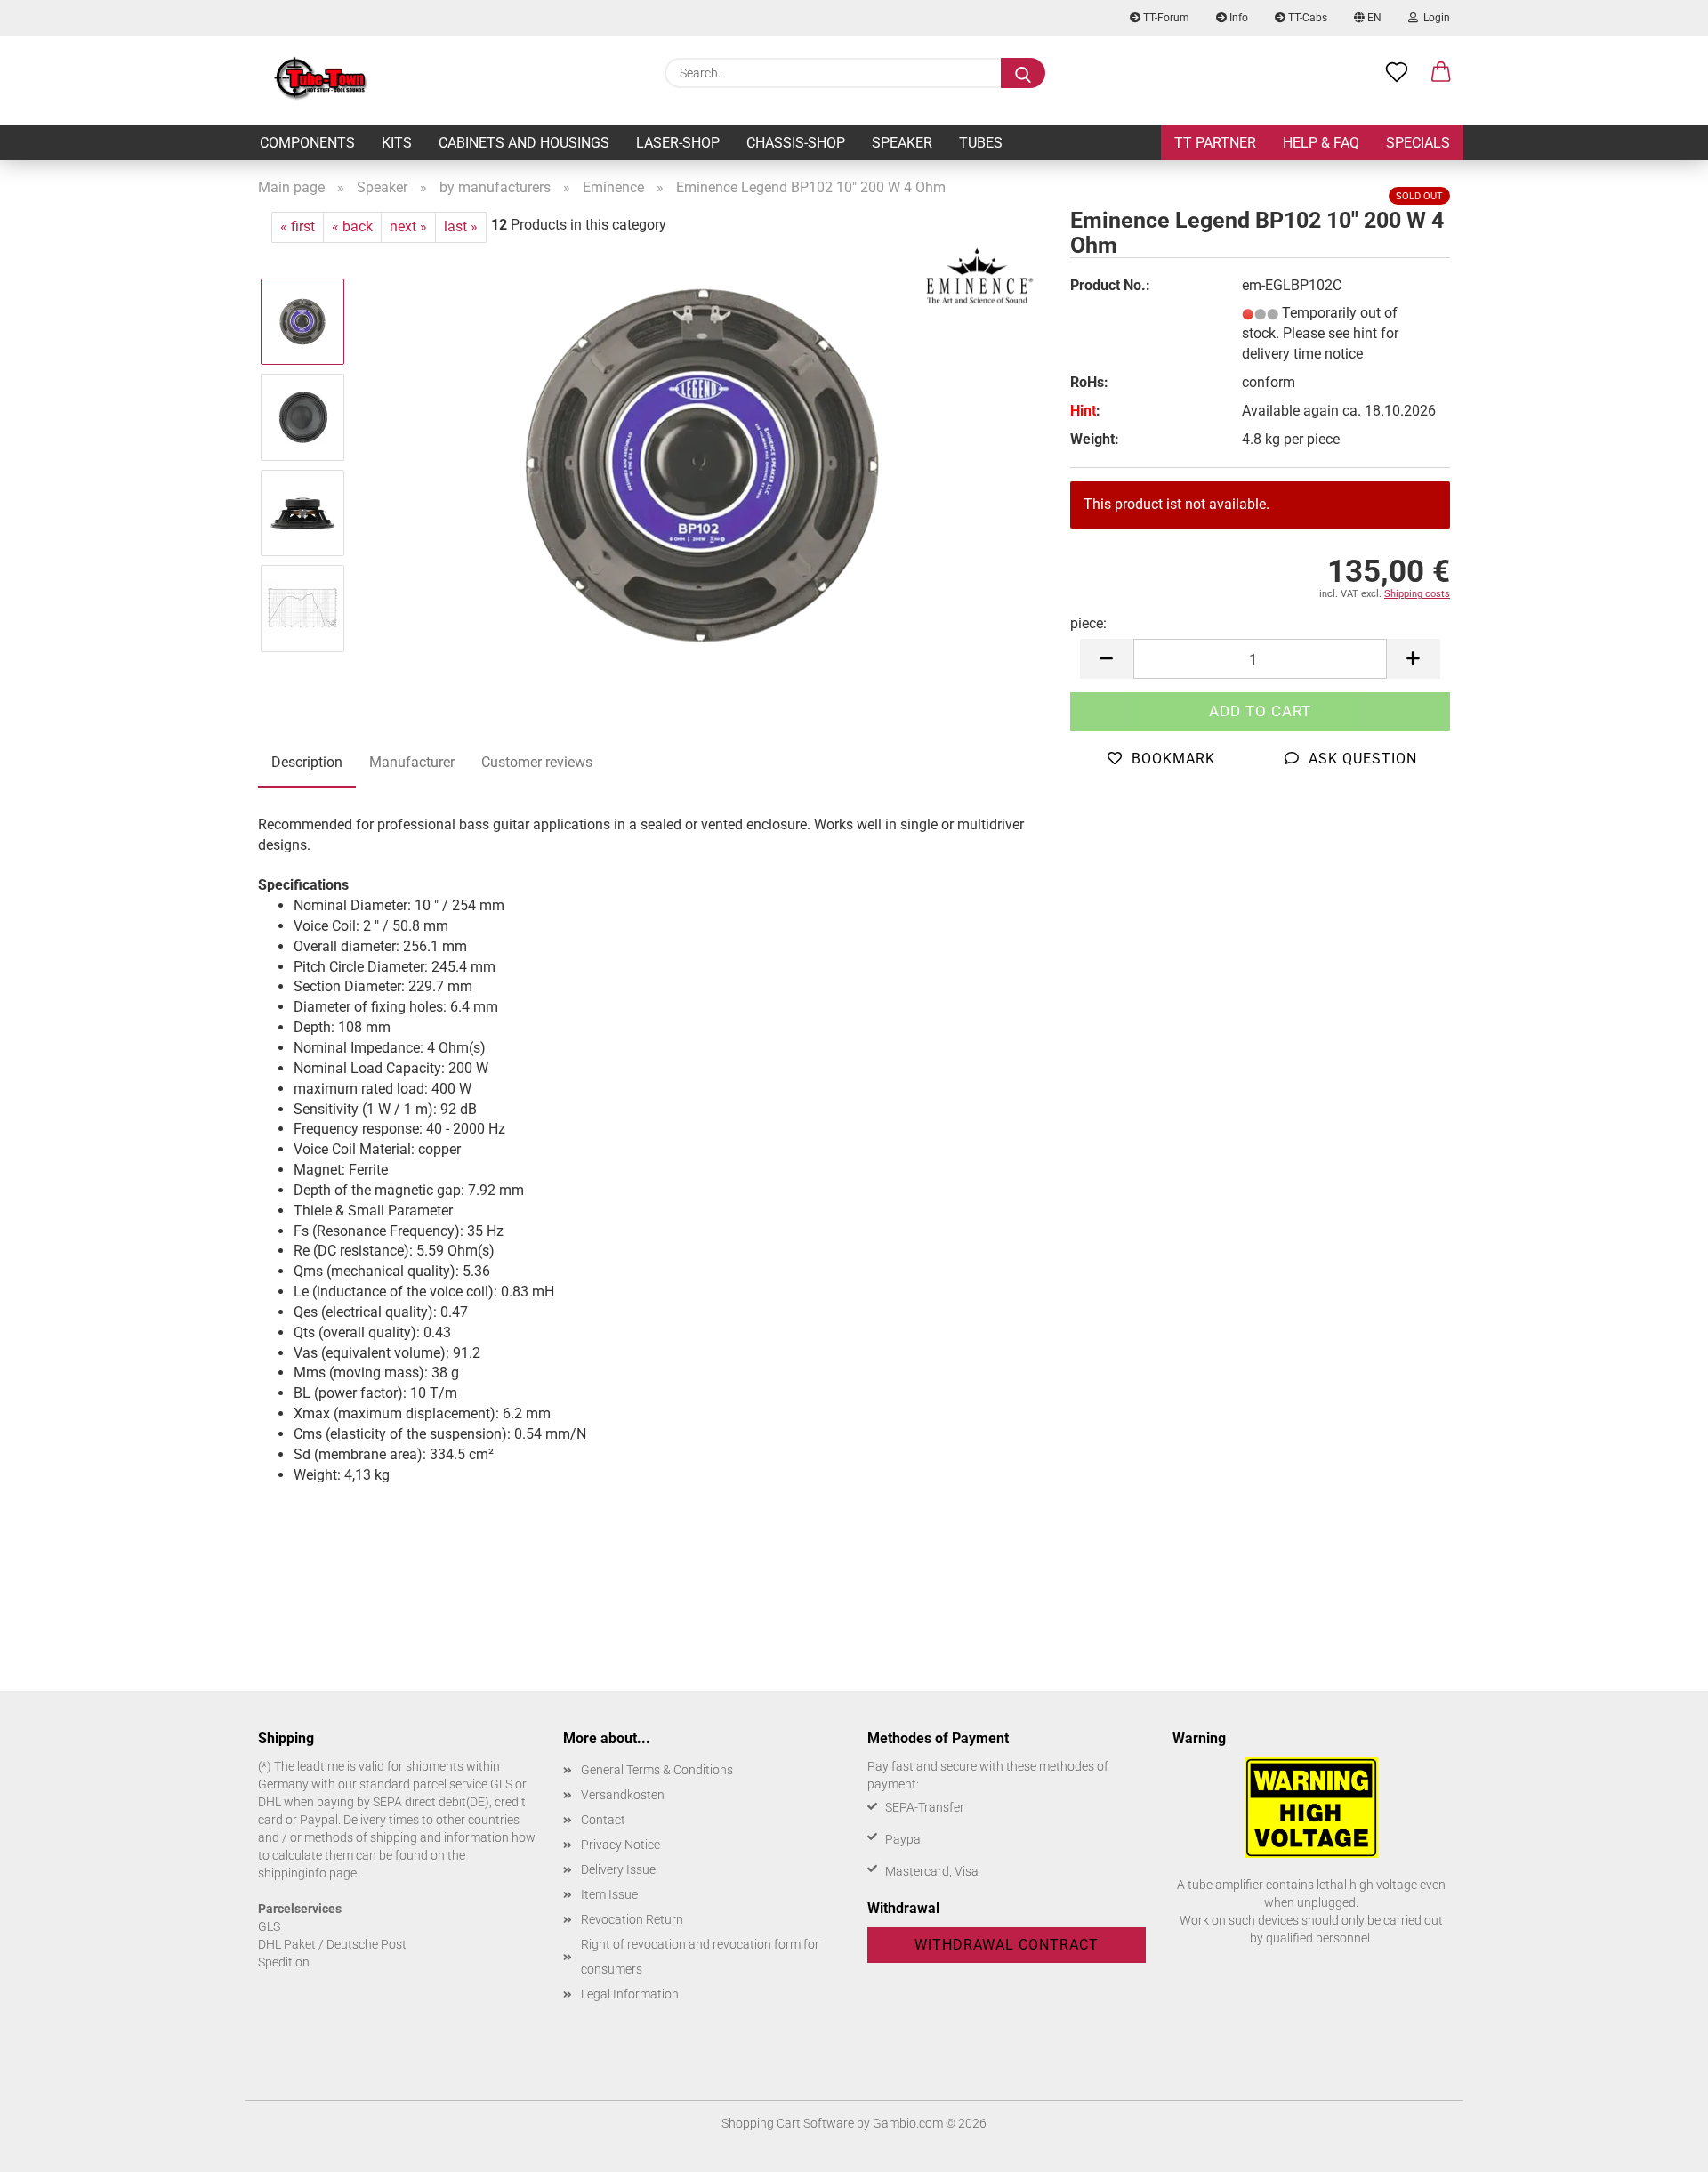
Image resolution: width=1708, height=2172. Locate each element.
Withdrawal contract (1007, 1945)
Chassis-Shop (796, 143)
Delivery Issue (618, 1869)
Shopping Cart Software (788, 2123)
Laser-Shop (678, 143)
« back (352, 226)
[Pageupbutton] (1659, 2145)
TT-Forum (1165, 18)
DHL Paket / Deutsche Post (332, 1944)
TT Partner (1215, 143)
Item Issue (609, 1894)
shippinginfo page (307, 1873)
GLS (269, 1926)
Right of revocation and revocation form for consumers (700, 1957)
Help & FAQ (1321, 143)
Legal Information (630, 1994)
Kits (397, 143)
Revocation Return (632, 1919)
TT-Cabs (1306, 18)
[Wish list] (1397, 73)
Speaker (902, 143)
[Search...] (1023, 73)
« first (298, 226)
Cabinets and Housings (524, 143)
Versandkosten (623, 1795)
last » (461, 226)
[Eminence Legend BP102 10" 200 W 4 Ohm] (702, 464)
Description (307, 762)
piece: (1088, 623)
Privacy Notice (620, 1845)
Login (1434, 18)
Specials (1418, 143)
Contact (603, 1820)
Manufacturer (412, 762)
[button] (1441, 73)
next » (408, 226)
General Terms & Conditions (657, 1770)
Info (1237, 18)
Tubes (981, 143)
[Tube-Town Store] (321, 80)
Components (307, 143)
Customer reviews (537, 762)
